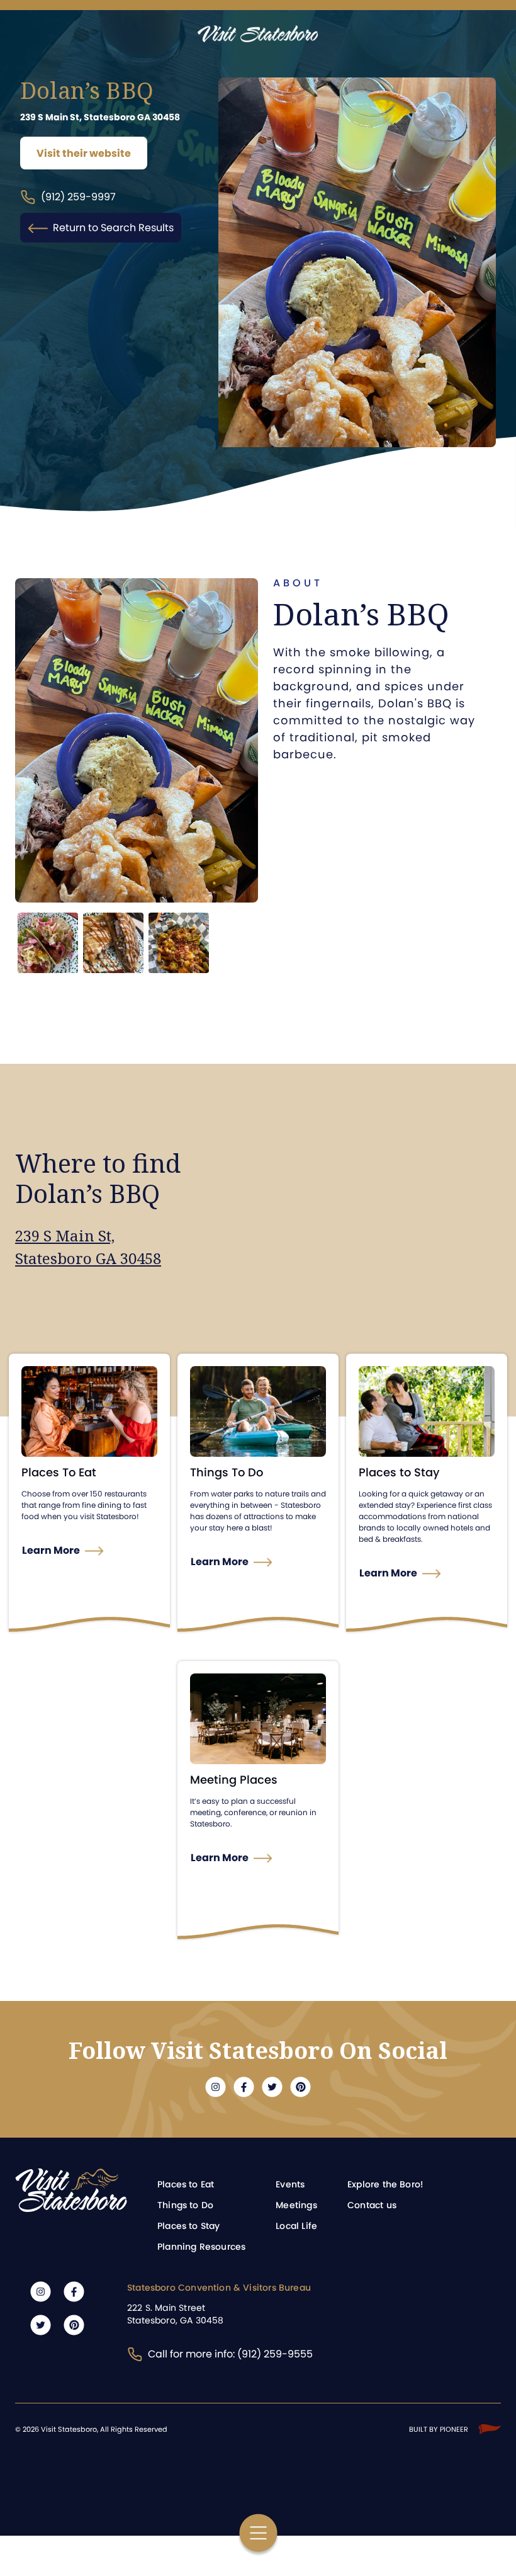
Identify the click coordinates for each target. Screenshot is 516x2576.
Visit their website (84, 153)
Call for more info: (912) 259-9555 (230, 2354)
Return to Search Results (113, 228)
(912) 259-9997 (78, 197)
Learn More (51, 1550)
